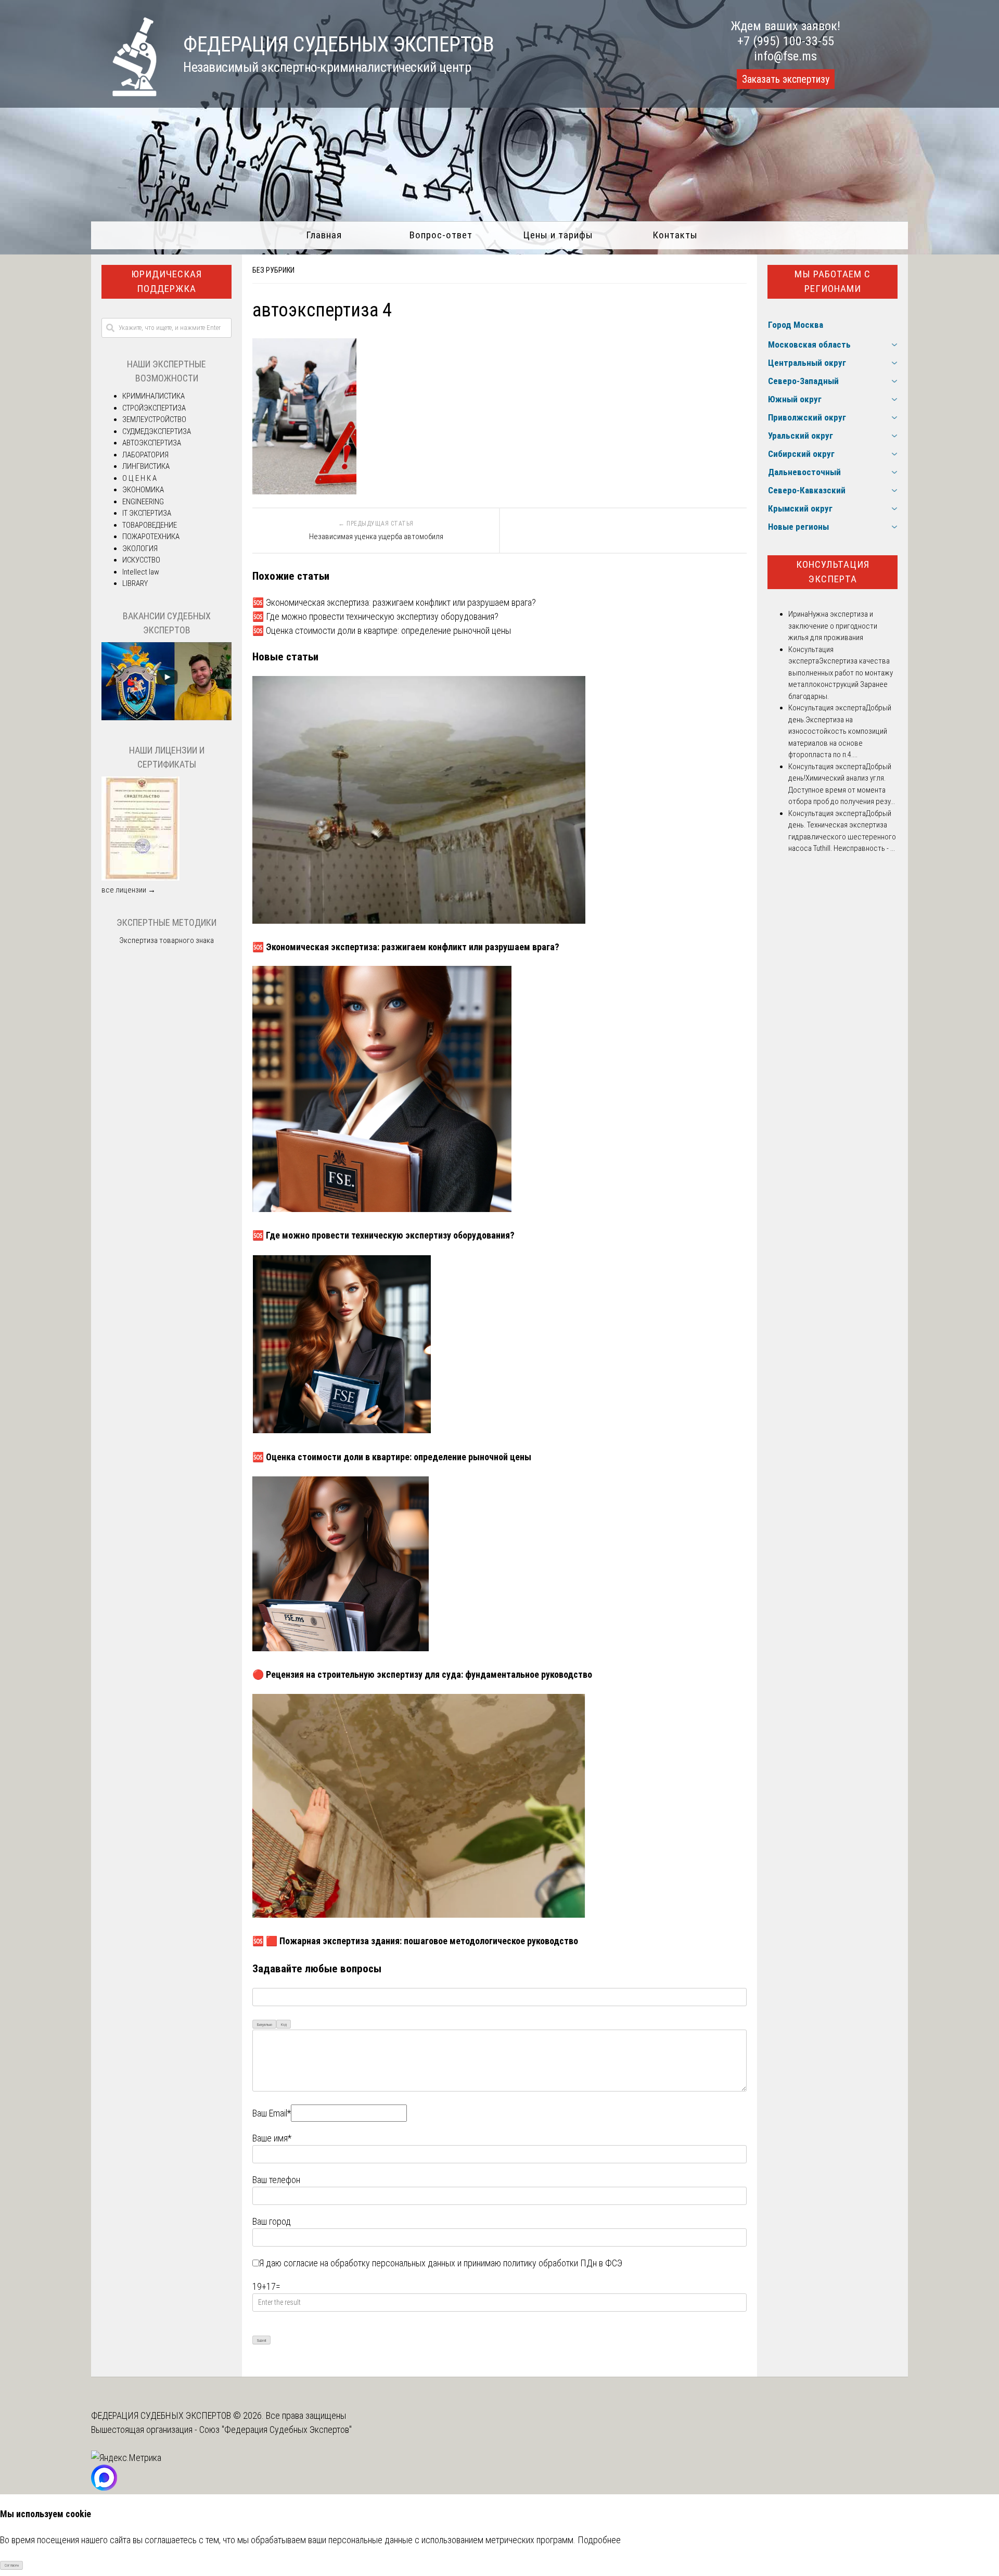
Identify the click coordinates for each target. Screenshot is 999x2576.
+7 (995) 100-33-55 (786, 41)
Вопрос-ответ (441, 235)
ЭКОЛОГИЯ (140, 549)
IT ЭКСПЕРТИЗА (147, 513)
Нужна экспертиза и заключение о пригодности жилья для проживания (833, 626)
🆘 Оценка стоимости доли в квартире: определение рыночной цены (382, 630)
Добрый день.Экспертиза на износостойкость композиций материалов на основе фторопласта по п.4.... (840, 731)
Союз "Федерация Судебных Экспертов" (276, 2430)
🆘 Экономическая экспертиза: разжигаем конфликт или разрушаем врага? (394, 602)
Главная (324, 235)
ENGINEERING (143, 502)
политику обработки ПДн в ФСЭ (563, 2263)
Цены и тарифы (558, 235)
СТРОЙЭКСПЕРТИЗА (154, 408)
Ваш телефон (276, 2180)
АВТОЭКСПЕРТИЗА (152, 443)
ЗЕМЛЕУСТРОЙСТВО (154, 419)
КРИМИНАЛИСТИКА (153, 396)
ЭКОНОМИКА (143, 490)
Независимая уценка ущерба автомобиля (376, 537)
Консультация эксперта (833, 572)
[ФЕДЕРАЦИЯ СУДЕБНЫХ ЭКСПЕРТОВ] (124, 93)
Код (284, 2025)
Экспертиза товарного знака (166, 940)
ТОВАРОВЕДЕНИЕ (150, 525)
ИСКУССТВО (141, 560)
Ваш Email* (272, 2113)
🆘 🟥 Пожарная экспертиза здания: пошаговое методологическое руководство (415, 1941)
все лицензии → (129, 890)
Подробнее (599, 2540)
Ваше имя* (272, 2138)
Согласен (12, 2565)
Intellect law (141, 572)
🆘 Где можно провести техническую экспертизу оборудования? (375, 616)
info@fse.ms (785, 56)
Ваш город (272, 2221)
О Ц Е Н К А (139, 478)
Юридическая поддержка (166, 282)
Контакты (675, 235)
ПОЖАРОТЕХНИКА (151, 537)
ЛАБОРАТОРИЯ (145, 455)
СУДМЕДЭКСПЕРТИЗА (157, 431)
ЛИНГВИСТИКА (146, 466)
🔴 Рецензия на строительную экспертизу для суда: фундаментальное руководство (422, 1674)
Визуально (265, 2025)
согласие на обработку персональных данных (369, 2263)
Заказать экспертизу (786, 79)
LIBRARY (135, 583)
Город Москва (796, 325)
